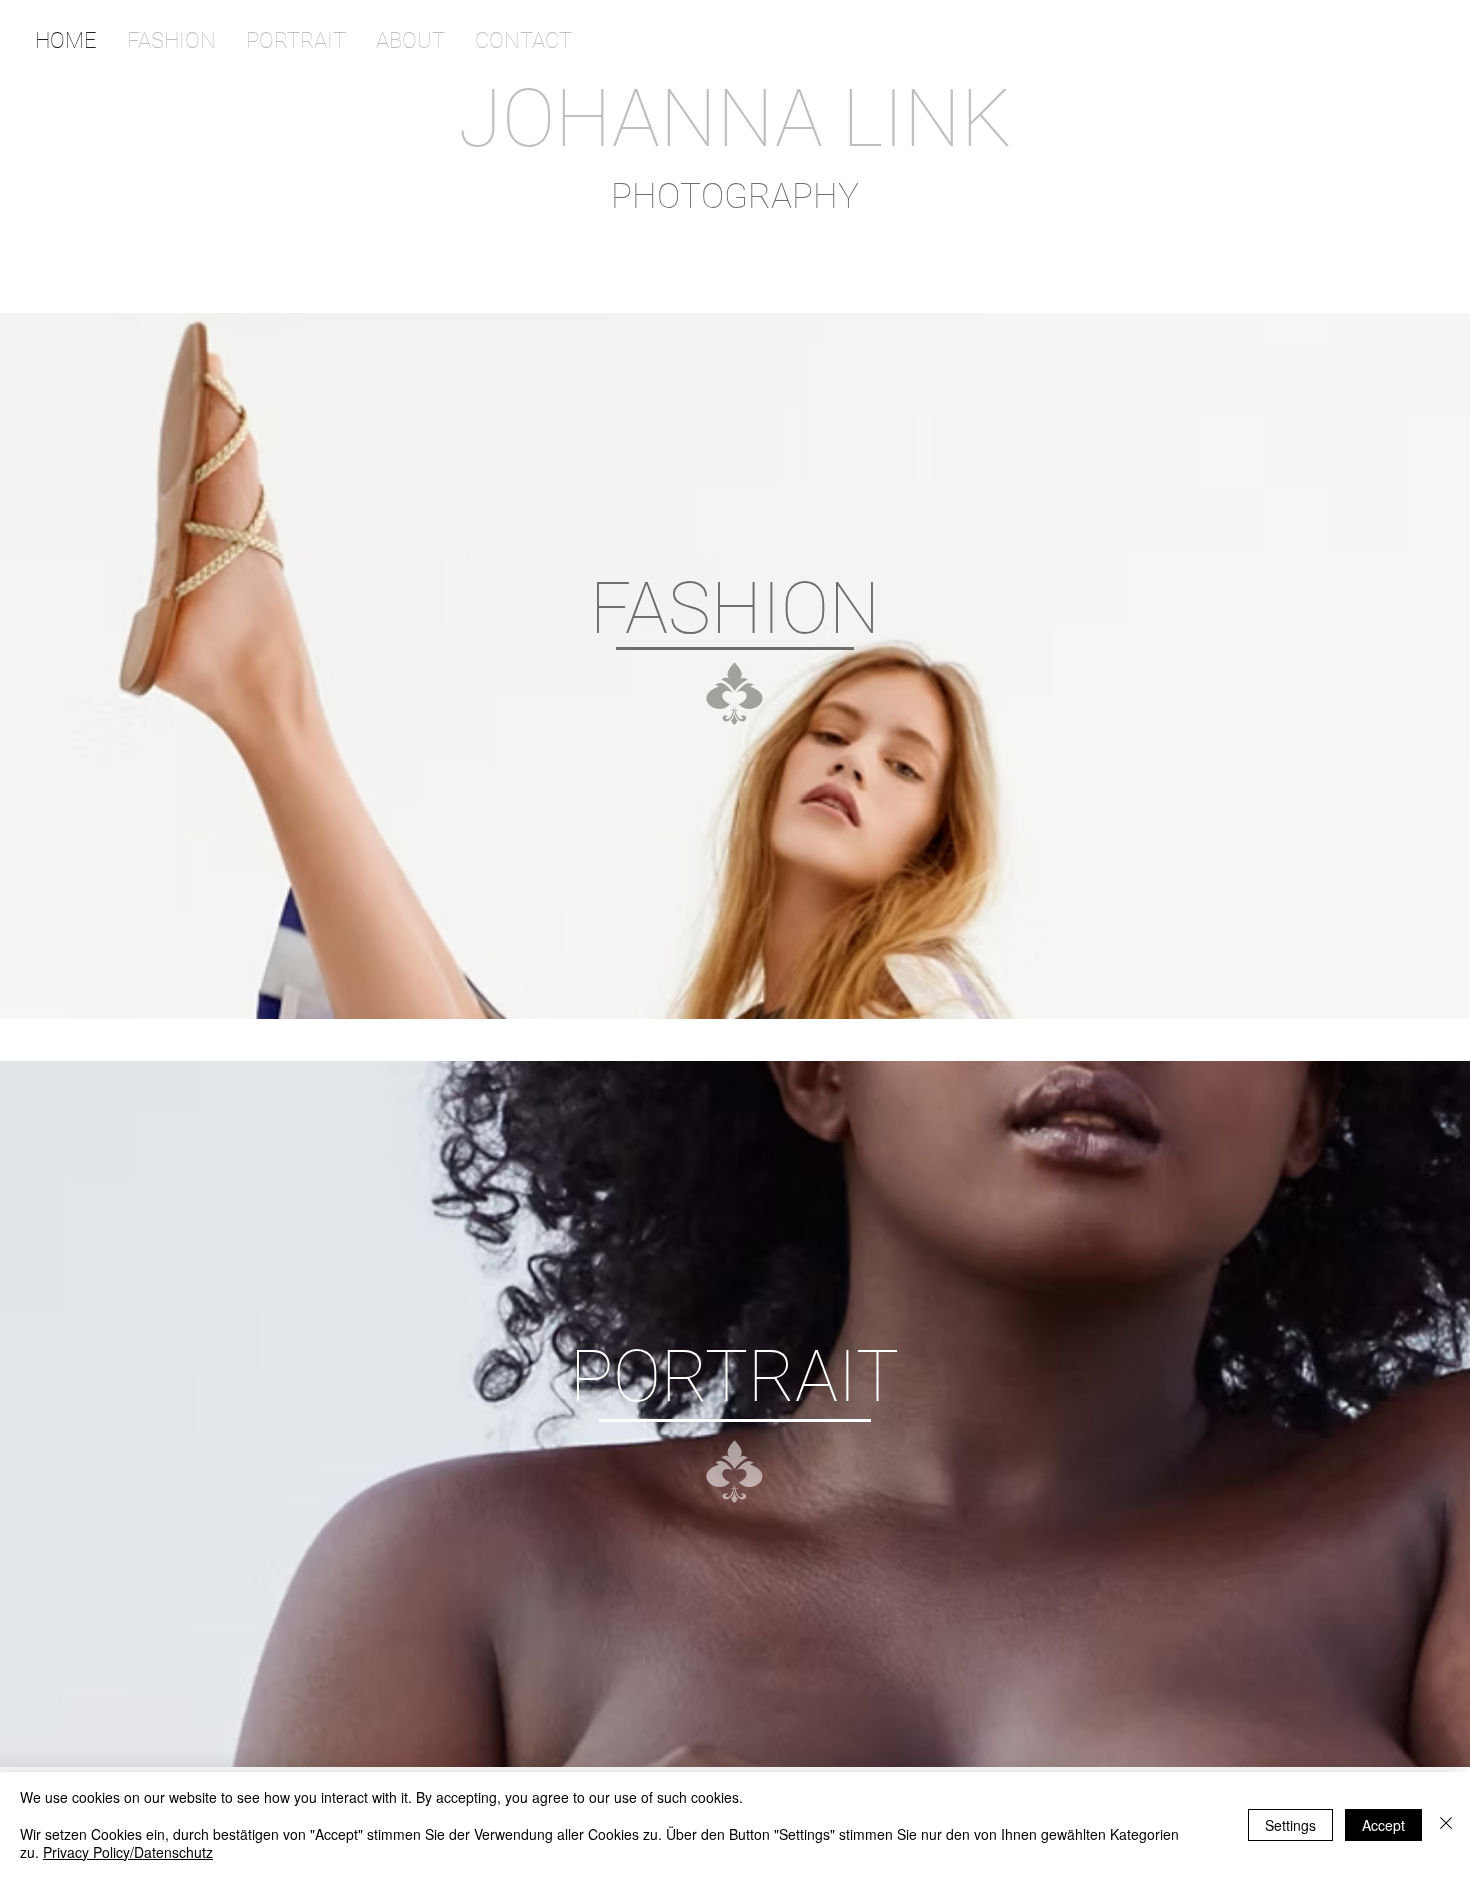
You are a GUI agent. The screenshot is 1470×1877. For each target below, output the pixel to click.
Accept (1383, 1825)
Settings (1290, 1825)
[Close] (1446, 1824)
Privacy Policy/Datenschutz (128, 1852)
